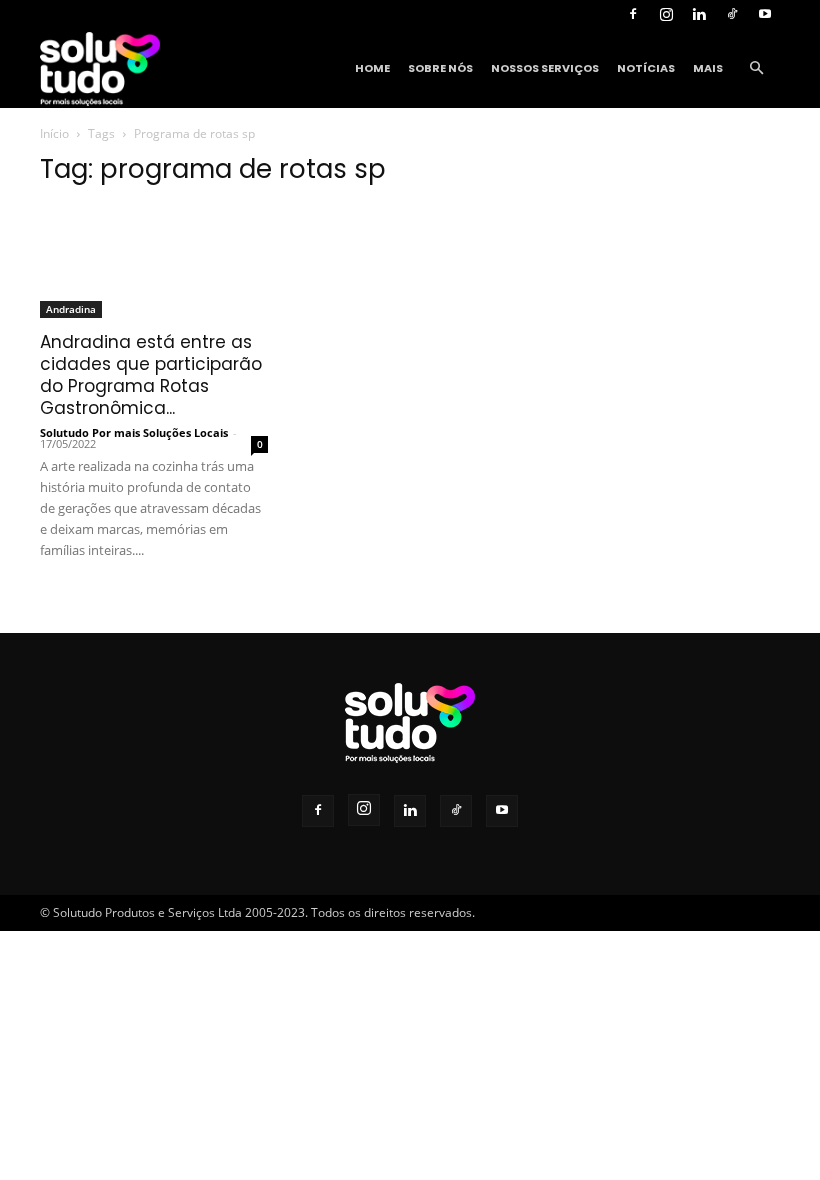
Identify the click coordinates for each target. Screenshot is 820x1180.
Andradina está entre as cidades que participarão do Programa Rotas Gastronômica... (151, 375)
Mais (708, 68)
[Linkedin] (699, 14)
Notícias (646, 68)
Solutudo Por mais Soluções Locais (134, 432)
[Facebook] (633, 14)
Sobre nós (440, 68)
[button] (756, 68)
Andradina (71, 309)
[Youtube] (765, 14)
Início (54, 133)
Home (372, 68)
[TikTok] (732, 14)
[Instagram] (666, 14)
